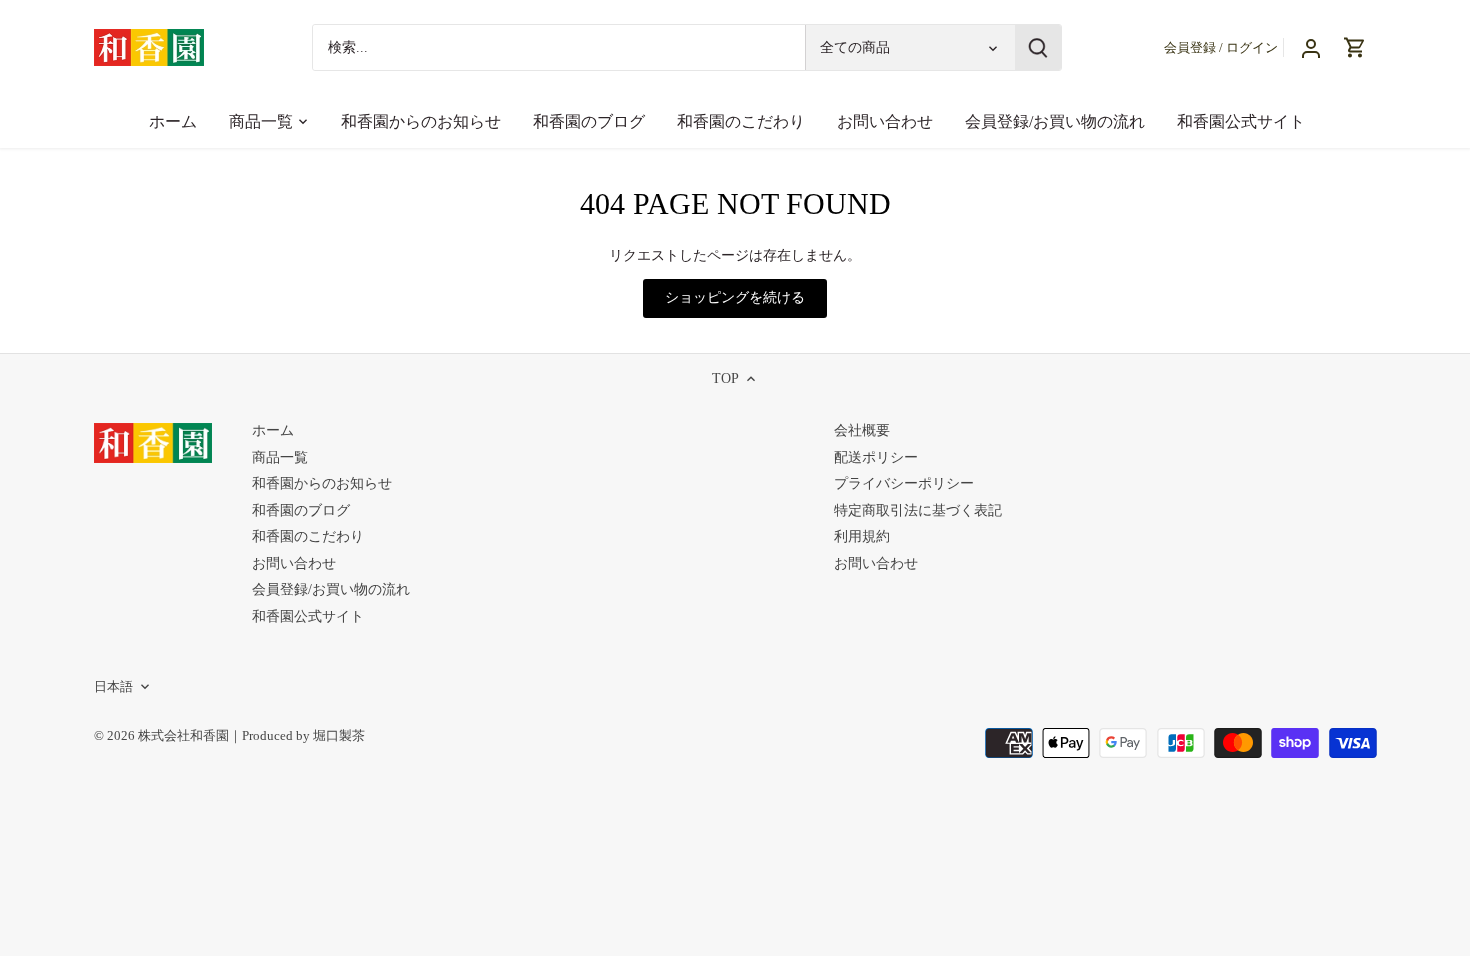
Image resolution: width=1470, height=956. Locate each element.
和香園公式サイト (308, 616)
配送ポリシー (876, 457)
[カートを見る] (1355, 47)
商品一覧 (280, 457)
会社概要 (862, 430)
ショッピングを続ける (735, 297)
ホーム (273, 430)
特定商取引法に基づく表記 (918, 510)
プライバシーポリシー (904, 483)
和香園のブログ (301, 510)
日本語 (113, 687)
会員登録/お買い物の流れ (331, 589)
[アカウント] (1311, 47)
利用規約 (862, 536)
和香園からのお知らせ (322, 483)
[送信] (1037, 47)
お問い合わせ (294, 563)
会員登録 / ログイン (1221, 47)
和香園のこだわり (308, 536)
